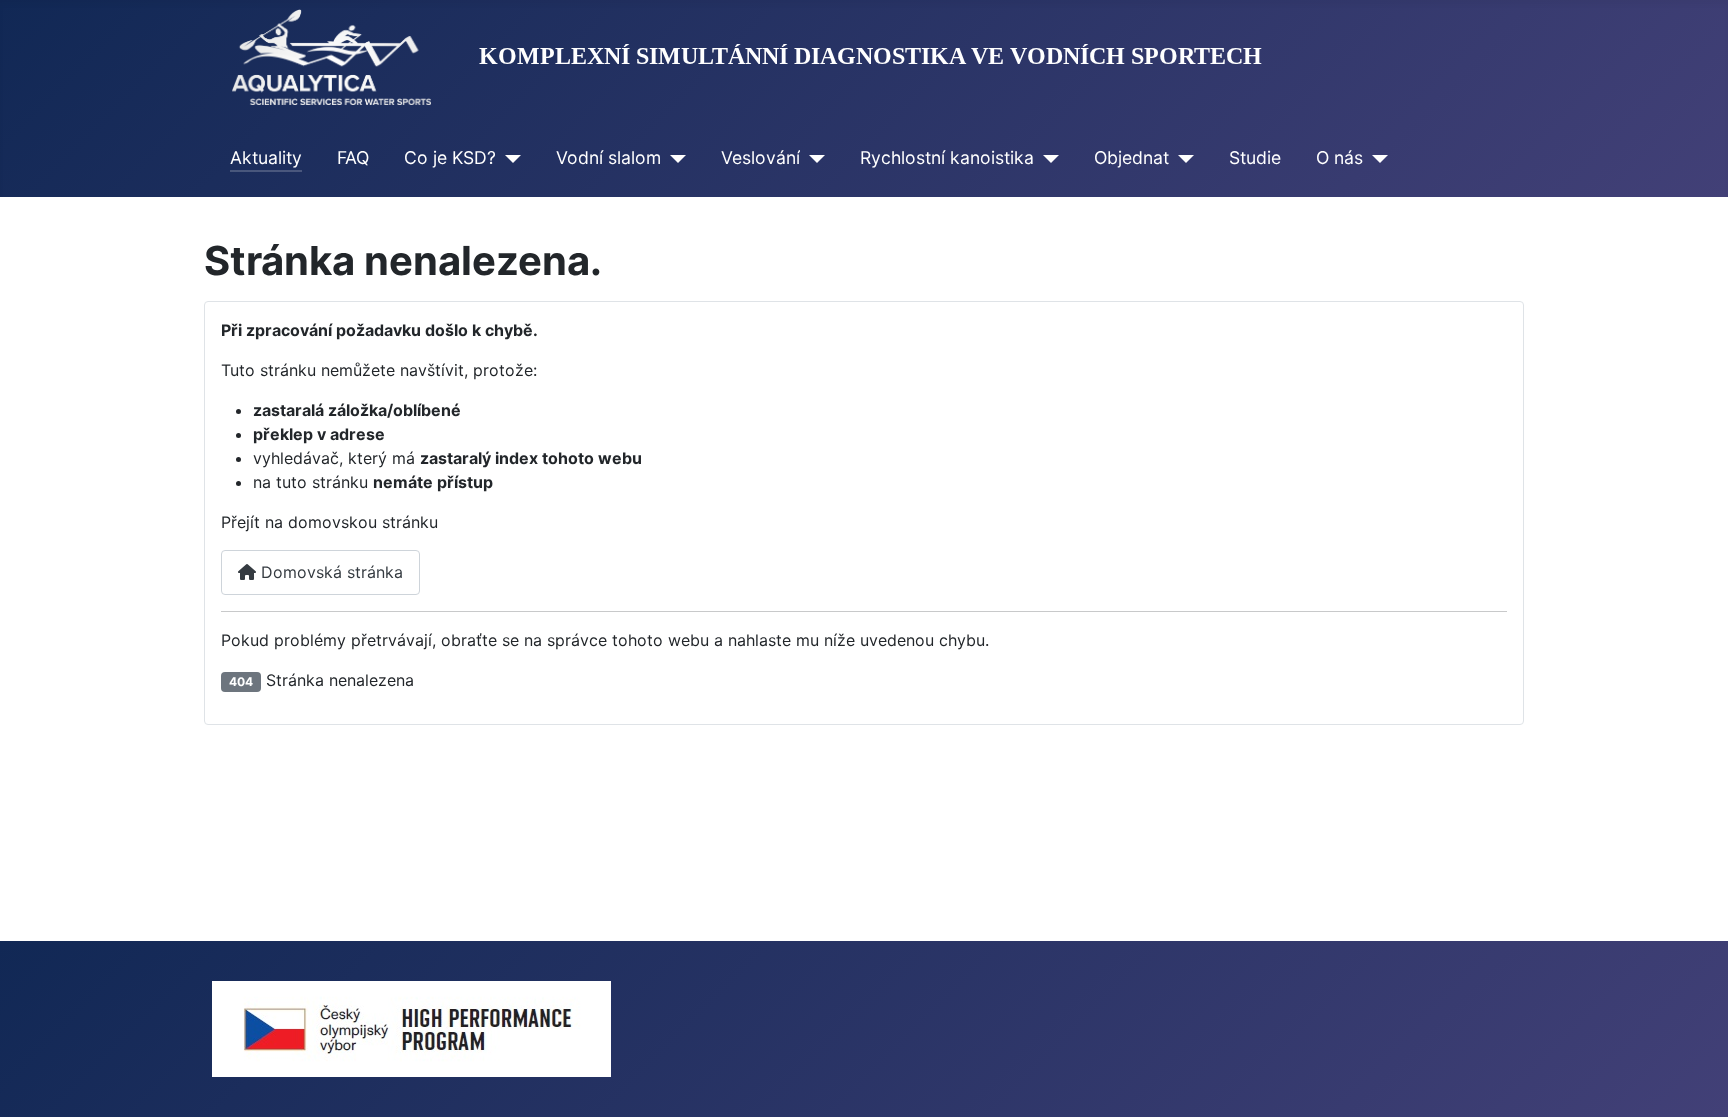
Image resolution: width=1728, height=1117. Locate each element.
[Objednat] (1181, 158)
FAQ (353, 157)
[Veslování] (812, 158)
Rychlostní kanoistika (947, 157)
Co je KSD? (450, 157)
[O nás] (1375, 158)
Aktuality (266, 157)
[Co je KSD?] (508, 158)
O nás (1339, 157)
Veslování (760, 157)
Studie (1255, 157)
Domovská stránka (329, 572)
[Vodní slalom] (673, 158)
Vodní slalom (608, 157)
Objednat (1131, 157)
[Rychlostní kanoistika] (1046, 158)
